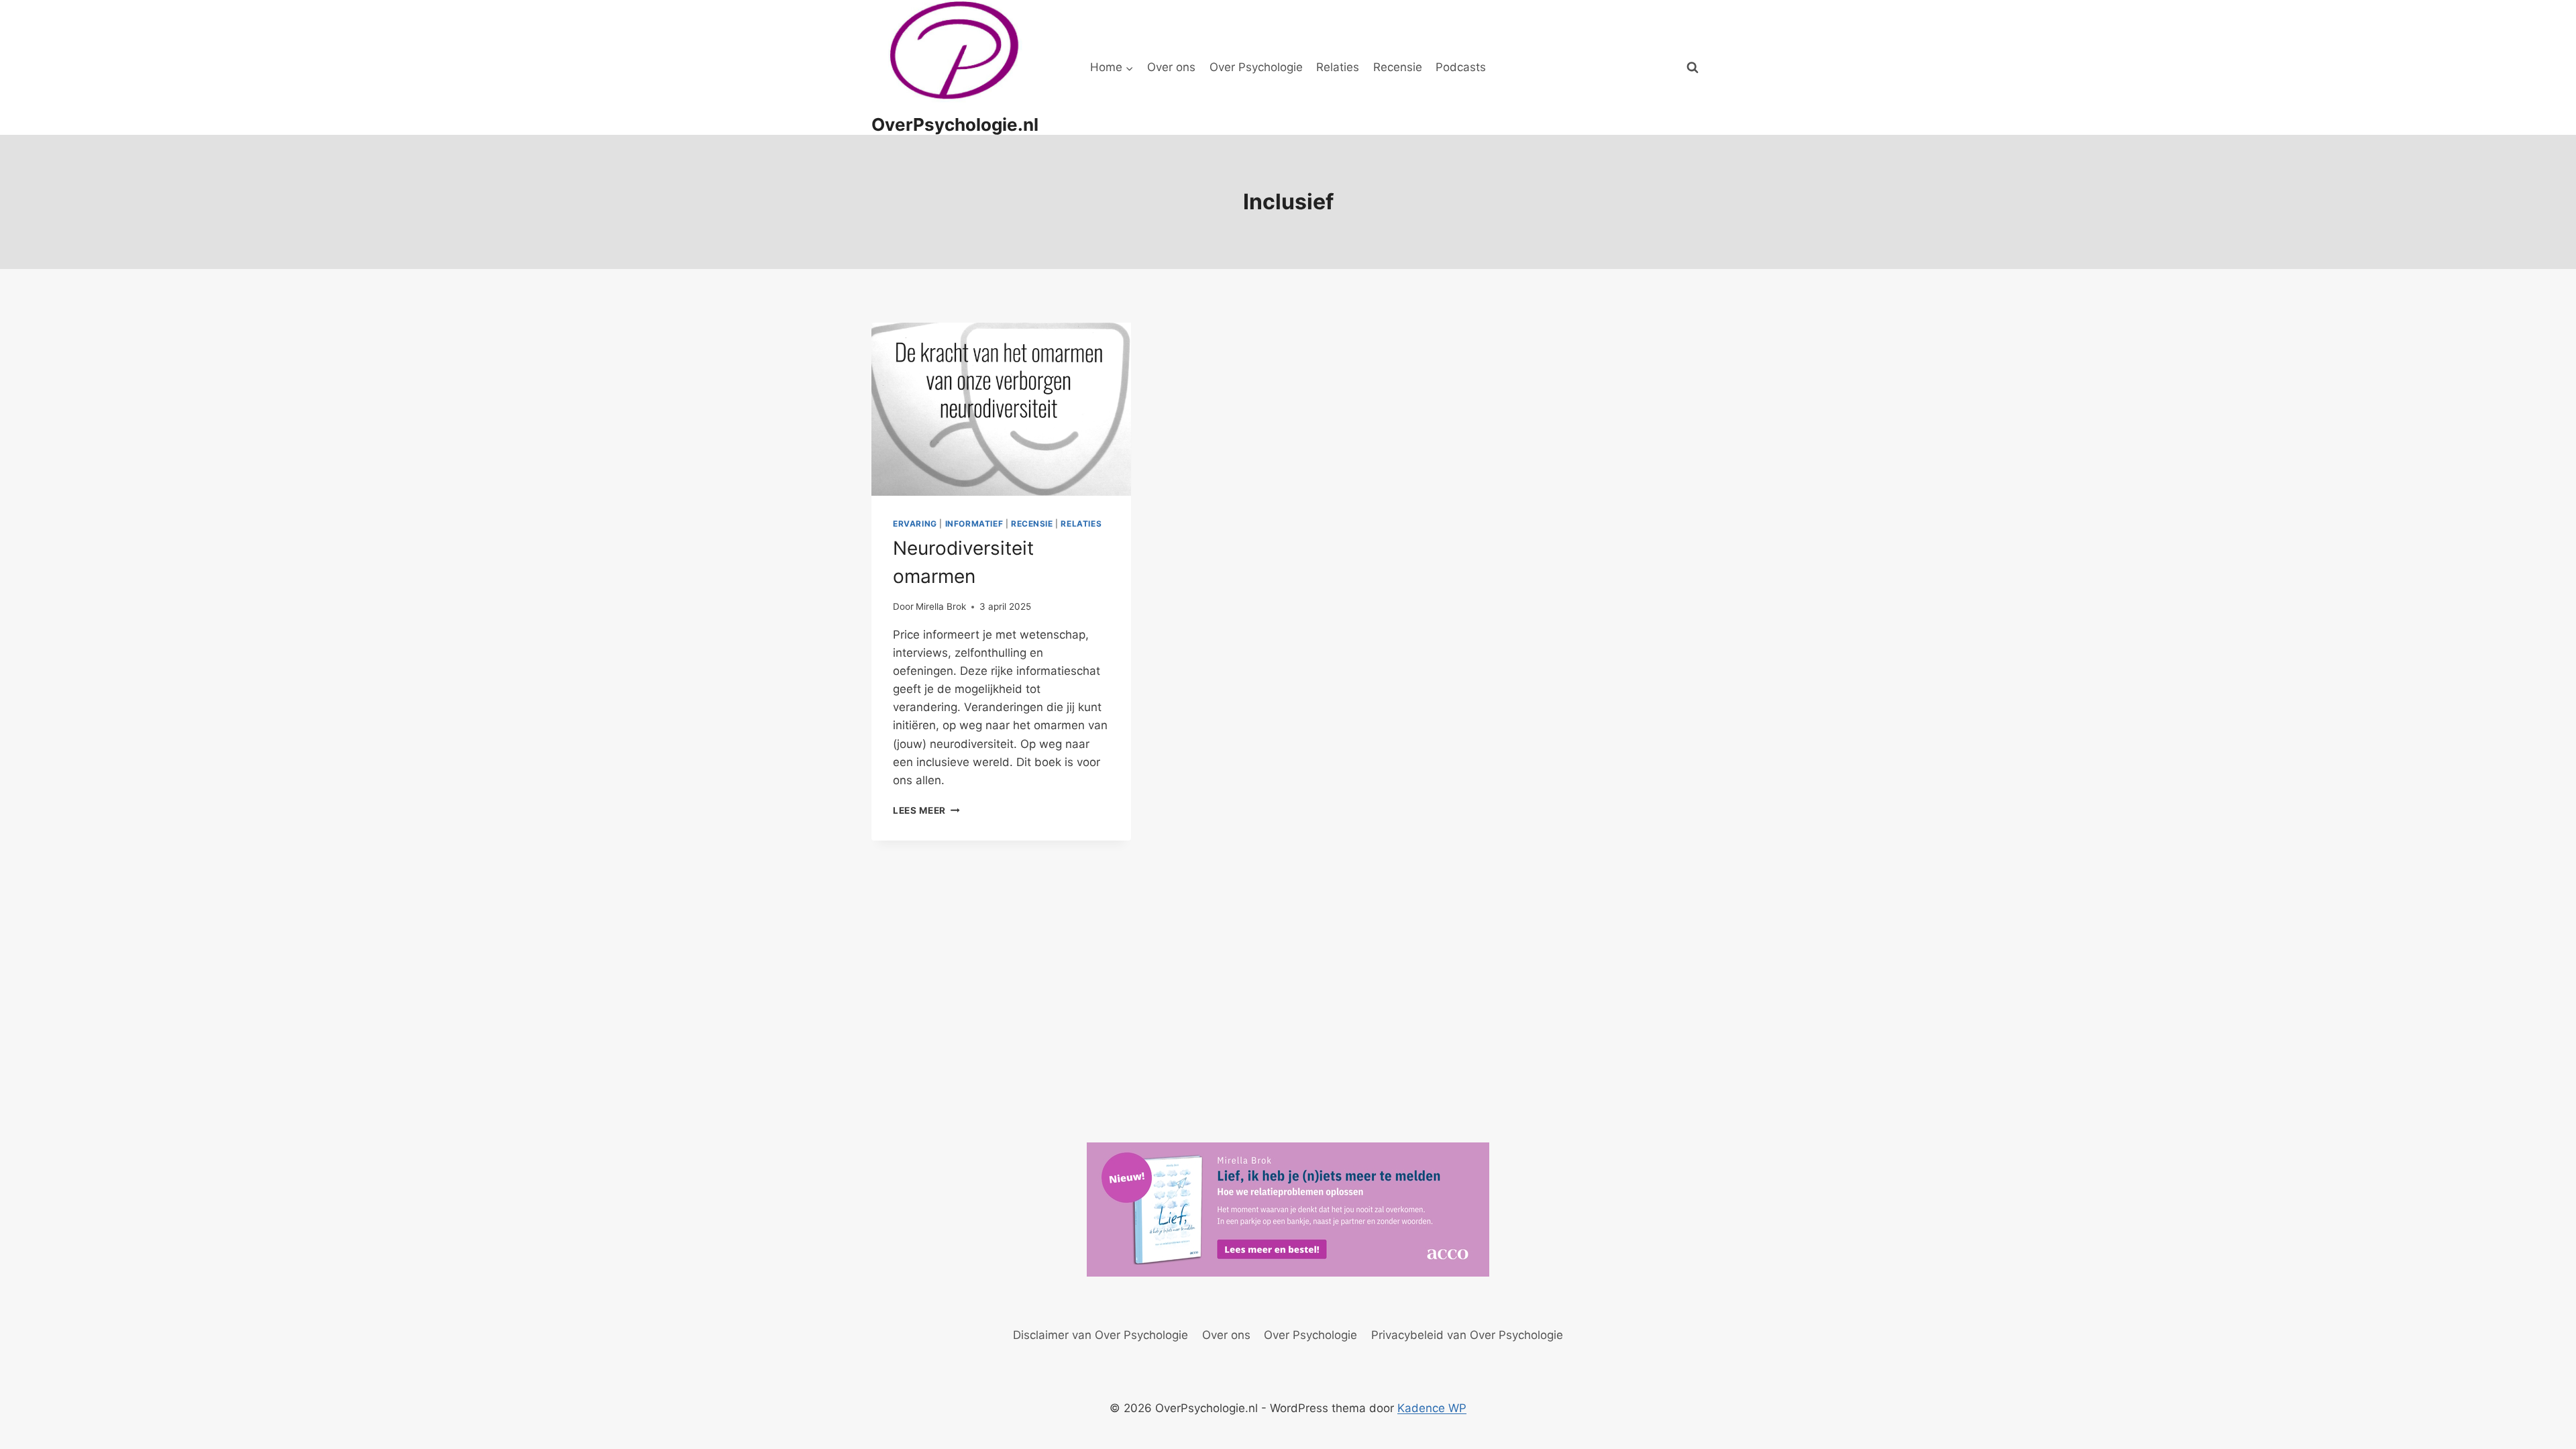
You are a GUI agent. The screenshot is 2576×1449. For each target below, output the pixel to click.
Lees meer (926, 810)
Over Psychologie (1256, 67)
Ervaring (915, 524)
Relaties (1338, 67)
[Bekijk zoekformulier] (1693, 68)
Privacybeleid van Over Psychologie (1467, 1335)
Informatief (974, 524)
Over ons (1171, 67)
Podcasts (1461, 67)
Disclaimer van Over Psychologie (1101, 1335)
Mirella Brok (941, 606)
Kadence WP (1432, 1408)
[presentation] (1001, 409)
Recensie (1398, 67)
